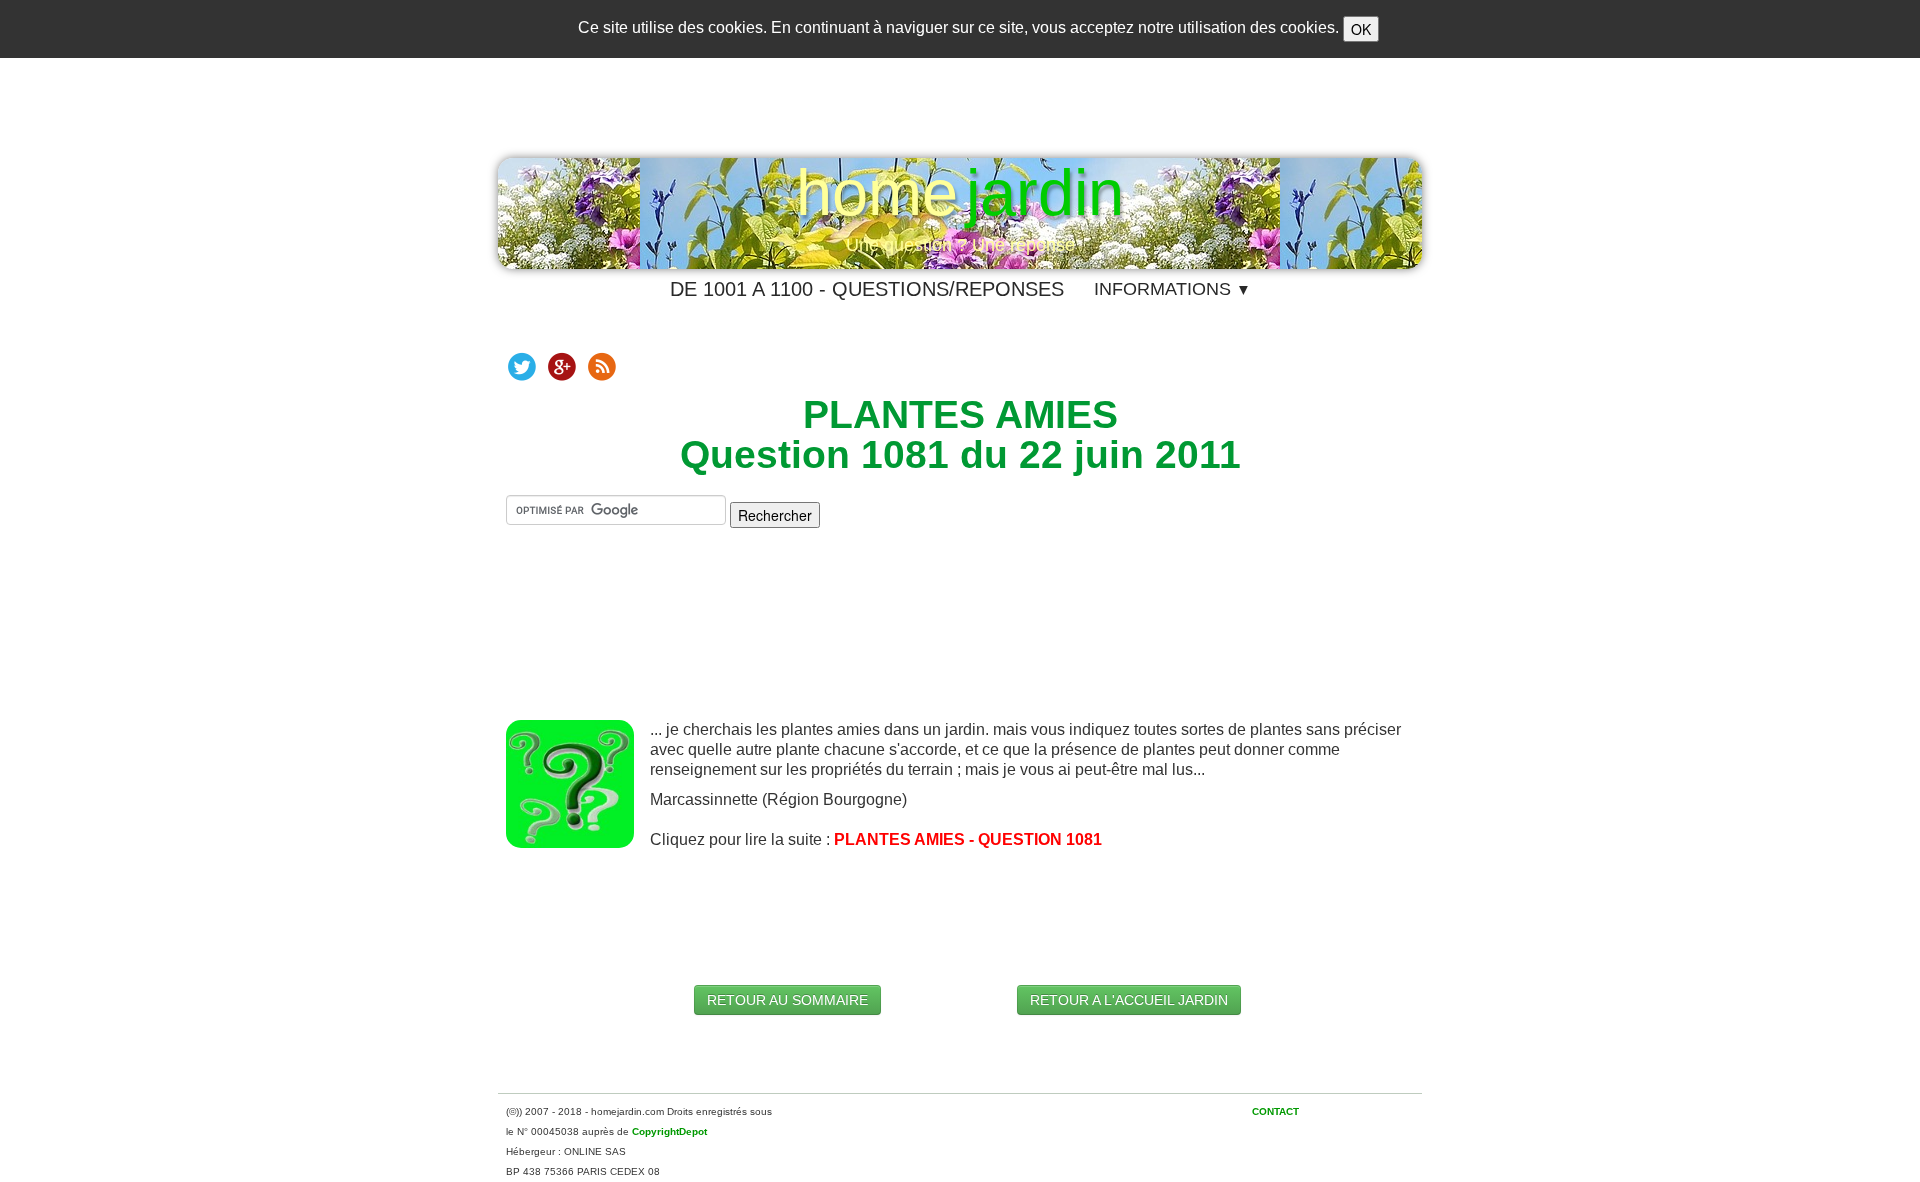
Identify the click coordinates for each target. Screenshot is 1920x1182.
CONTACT (1275, 1111)
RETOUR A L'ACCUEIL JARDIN (1129, 1000)
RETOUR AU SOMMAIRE (787, 1000)
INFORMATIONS (1172, 289)
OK (1361, 29)
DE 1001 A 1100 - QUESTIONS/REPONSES (867, 289)
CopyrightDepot (669, 1131)
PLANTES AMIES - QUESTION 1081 (968, 839)
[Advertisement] (960, 640)
